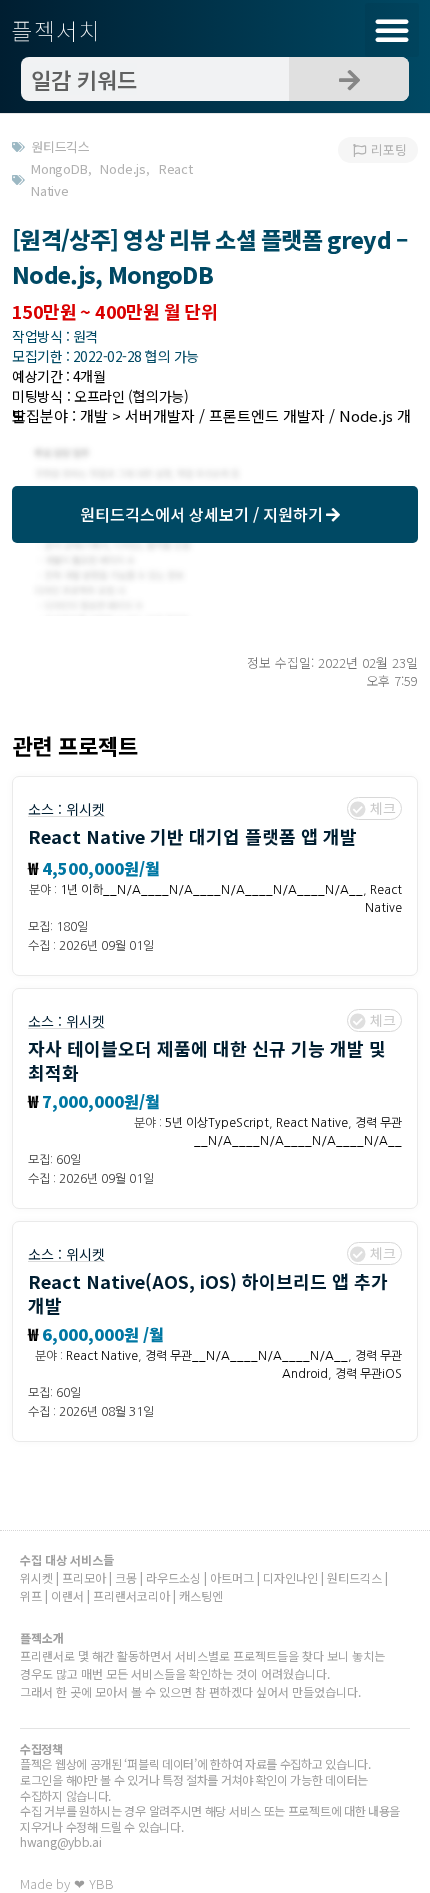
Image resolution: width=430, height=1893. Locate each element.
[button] (392, 30)
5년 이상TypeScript (217, 1123)
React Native (312, 1123)
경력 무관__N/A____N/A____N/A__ (246, 1356)
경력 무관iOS (368, 1374)
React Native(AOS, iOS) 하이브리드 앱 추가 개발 (208, 1292)
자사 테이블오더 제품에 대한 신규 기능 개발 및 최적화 (207, 1059)
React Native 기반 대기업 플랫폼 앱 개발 (192, 836)
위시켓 (85, 809)
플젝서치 (56, 30)
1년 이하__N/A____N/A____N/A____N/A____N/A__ (211, 890)
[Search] (349, 79)
